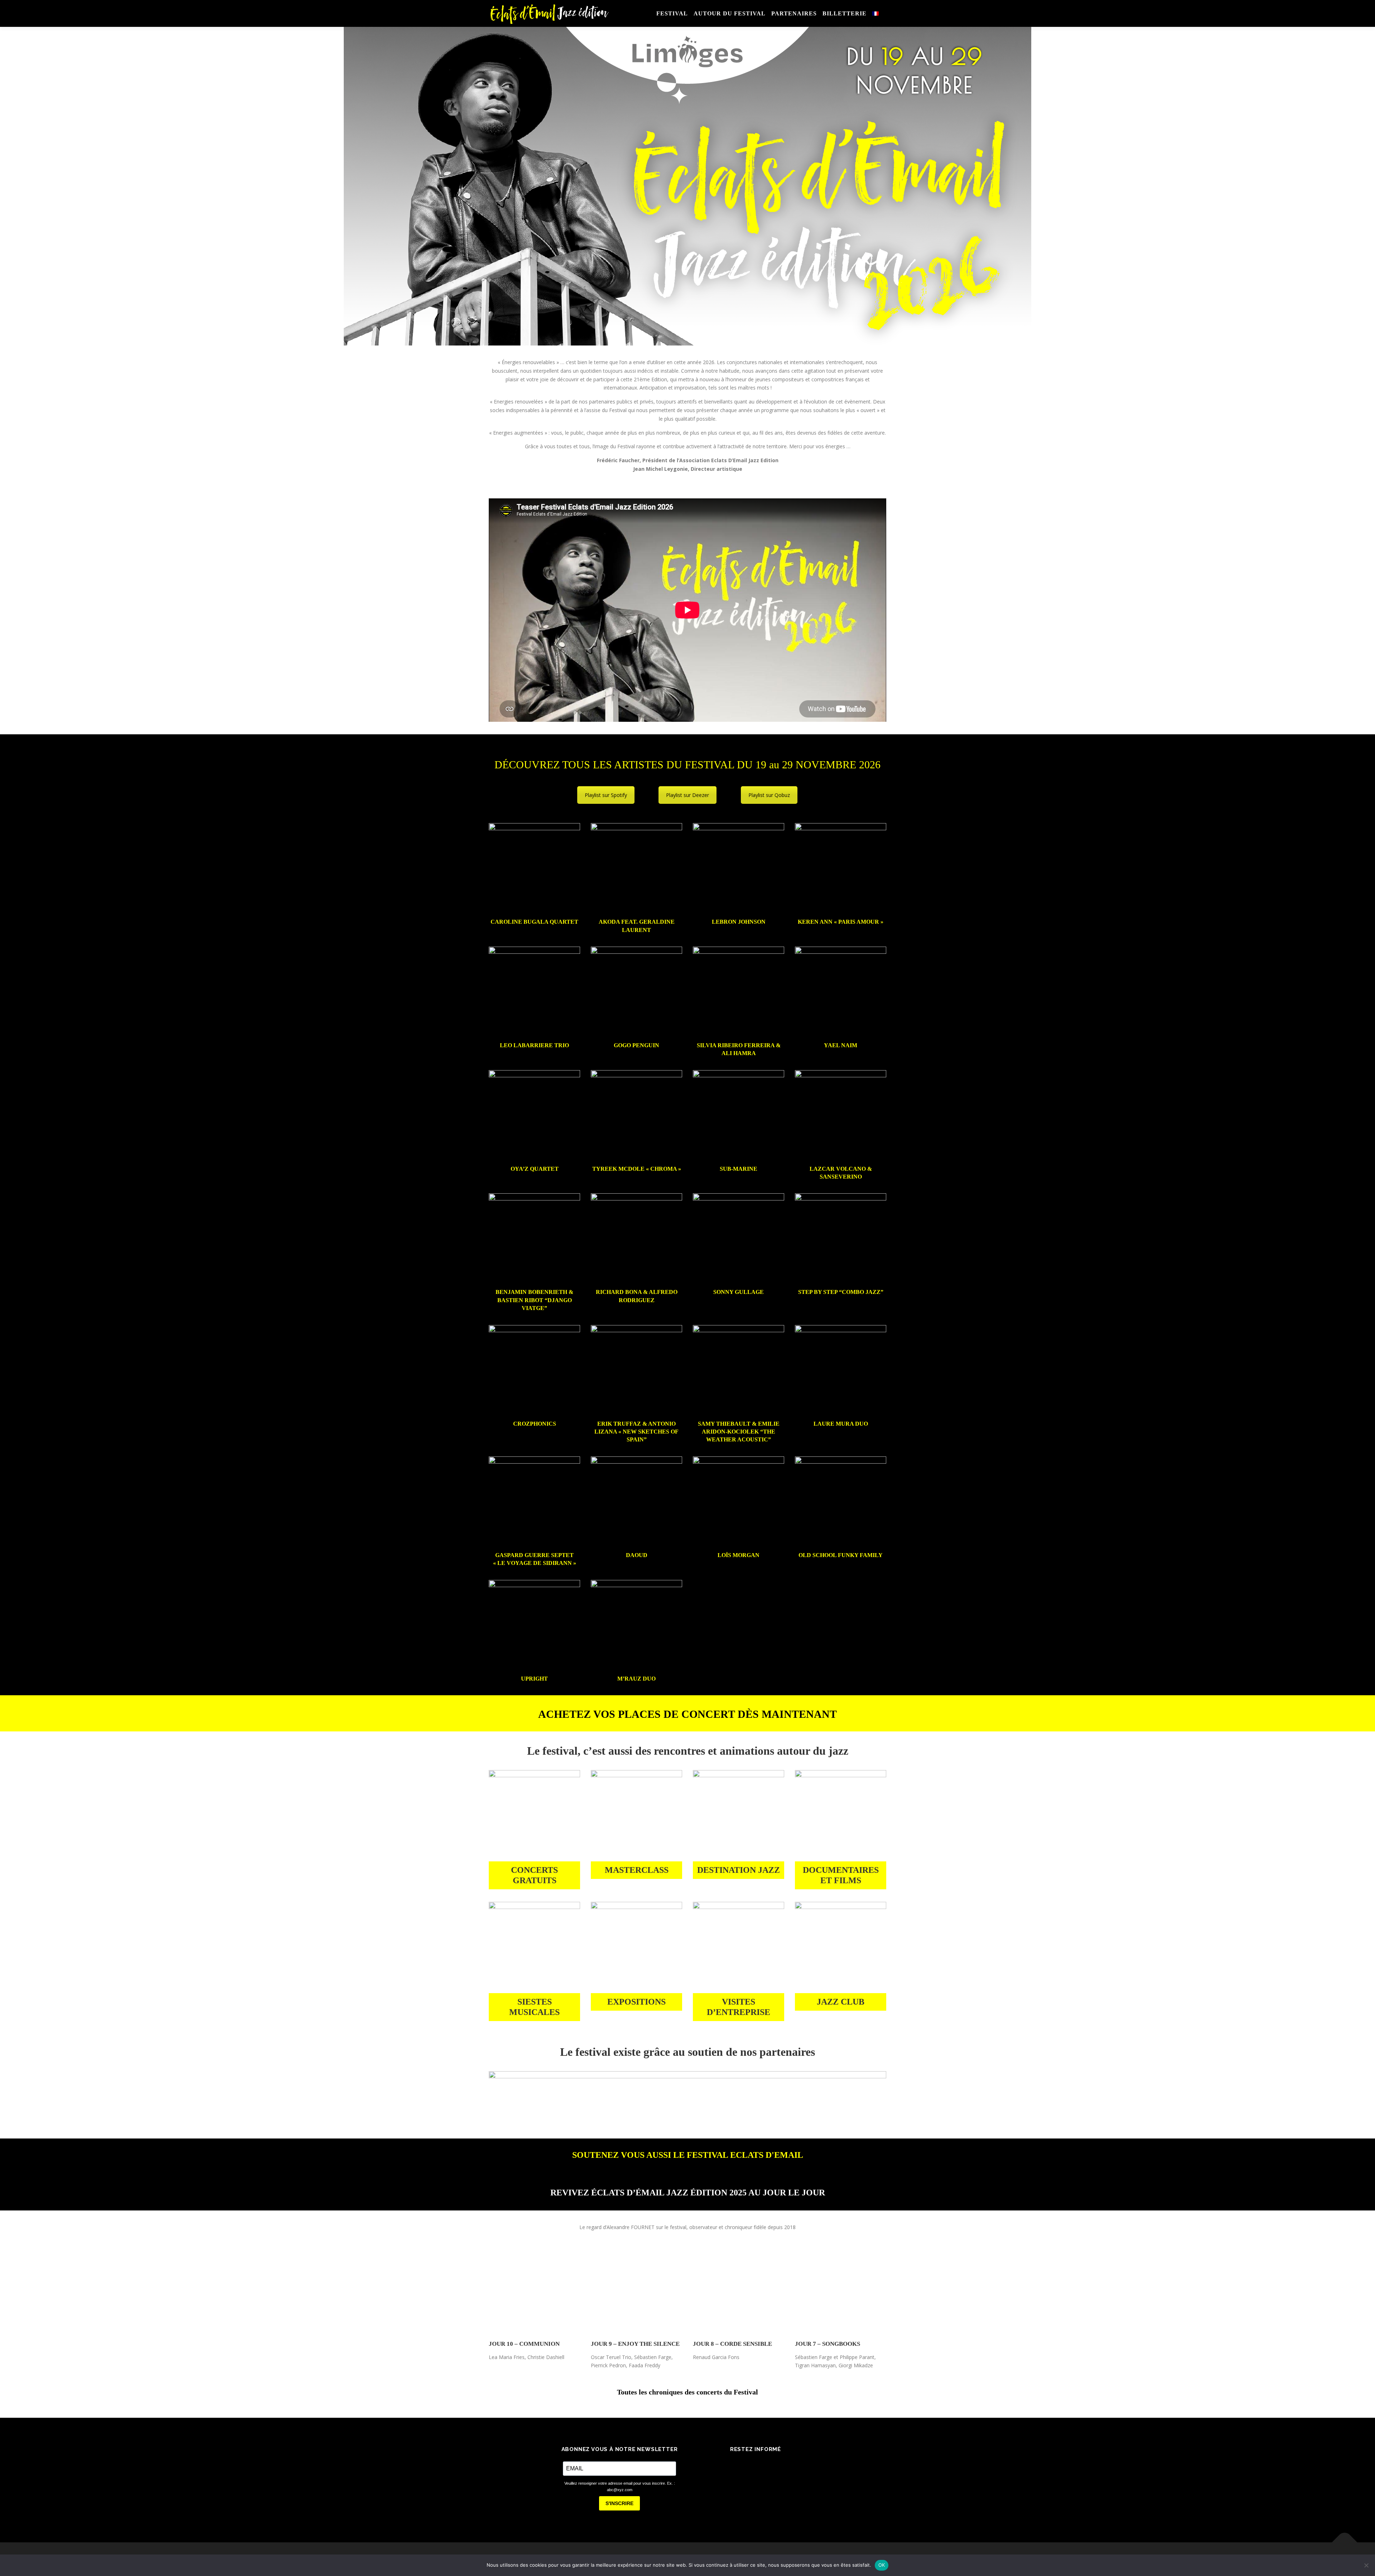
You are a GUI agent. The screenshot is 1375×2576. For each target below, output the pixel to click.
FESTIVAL (672, 13)
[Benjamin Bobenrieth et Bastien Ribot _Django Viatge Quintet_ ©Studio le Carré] (534, 1239)
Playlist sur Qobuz (769, 795)
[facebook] (725, 2465)
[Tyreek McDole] (636, 1116)
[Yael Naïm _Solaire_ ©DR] (841, 992)
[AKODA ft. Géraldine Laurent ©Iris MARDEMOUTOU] (636, 869)
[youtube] (786, 2465)
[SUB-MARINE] (739, 1116)
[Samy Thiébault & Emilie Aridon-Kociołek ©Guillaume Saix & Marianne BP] (739, 1371)
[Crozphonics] (534, 1371)
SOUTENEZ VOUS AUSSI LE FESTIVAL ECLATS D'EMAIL (688, 2155)
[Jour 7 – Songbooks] (841, 2290)
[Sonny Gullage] (739, 1239)
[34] (636, 1626)
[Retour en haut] (1345, 2543)
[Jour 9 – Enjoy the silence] (636, 2290)
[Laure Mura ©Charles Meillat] (841, 1371)
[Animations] (534, 1816)
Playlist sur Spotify (606, 795)
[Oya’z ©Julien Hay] (534, 1116)
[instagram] (766, 2465)
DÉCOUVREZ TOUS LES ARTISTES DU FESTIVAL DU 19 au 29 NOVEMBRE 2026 (687, 765)
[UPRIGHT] (534, 1626)
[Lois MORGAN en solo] (739, 1502)
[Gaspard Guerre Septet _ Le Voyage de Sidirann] (534, 1502)
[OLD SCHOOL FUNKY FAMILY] (841, 1502)
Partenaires (794, 13)
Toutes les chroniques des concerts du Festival (687, 2392)
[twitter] (746, 2465)
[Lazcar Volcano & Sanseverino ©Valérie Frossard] (841, 1116)
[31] (534, 1947)
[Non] (1366, 2565)
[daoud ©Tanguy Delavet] (636, 1502)
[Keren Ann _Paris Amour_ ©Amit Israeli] (841, 869)
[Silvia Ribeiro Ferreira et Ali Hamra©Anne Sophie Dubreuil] (739, 992)
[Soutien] (687, 2093)
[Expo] (636, 1947)
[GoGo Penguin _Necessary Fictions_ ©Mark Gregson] (636, 992)
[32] (841, 1947)
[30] (636, 1816)
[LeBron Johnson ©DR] (739, 869)
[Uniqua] (739, 1947)
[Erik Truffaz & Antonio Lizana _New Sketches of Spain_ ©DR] (636, 1371)
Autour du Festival (730, 13)
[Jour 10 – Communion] (534, 2290)
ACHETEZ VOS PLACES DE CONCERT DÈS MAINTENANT (687, 1714)
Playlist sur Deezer (687, 795)
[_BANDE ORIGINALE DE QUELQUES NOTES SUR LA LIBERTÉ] (841, 1816)
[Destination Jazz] (739, 1816)
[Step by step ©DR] (841, 1239)
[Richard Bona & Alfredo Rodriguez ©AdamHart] (636, 1239)
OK (882, 2565)
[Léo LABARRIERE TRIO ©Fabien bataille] (534, 992)
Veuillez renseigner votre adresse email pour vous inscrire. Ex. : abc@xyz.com (620, 2487)
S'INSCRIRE (619, 2503)
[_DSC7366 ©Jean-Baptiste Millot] (534, 869)
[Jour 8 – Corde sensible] (739, 2290)
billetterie (845, 13)
